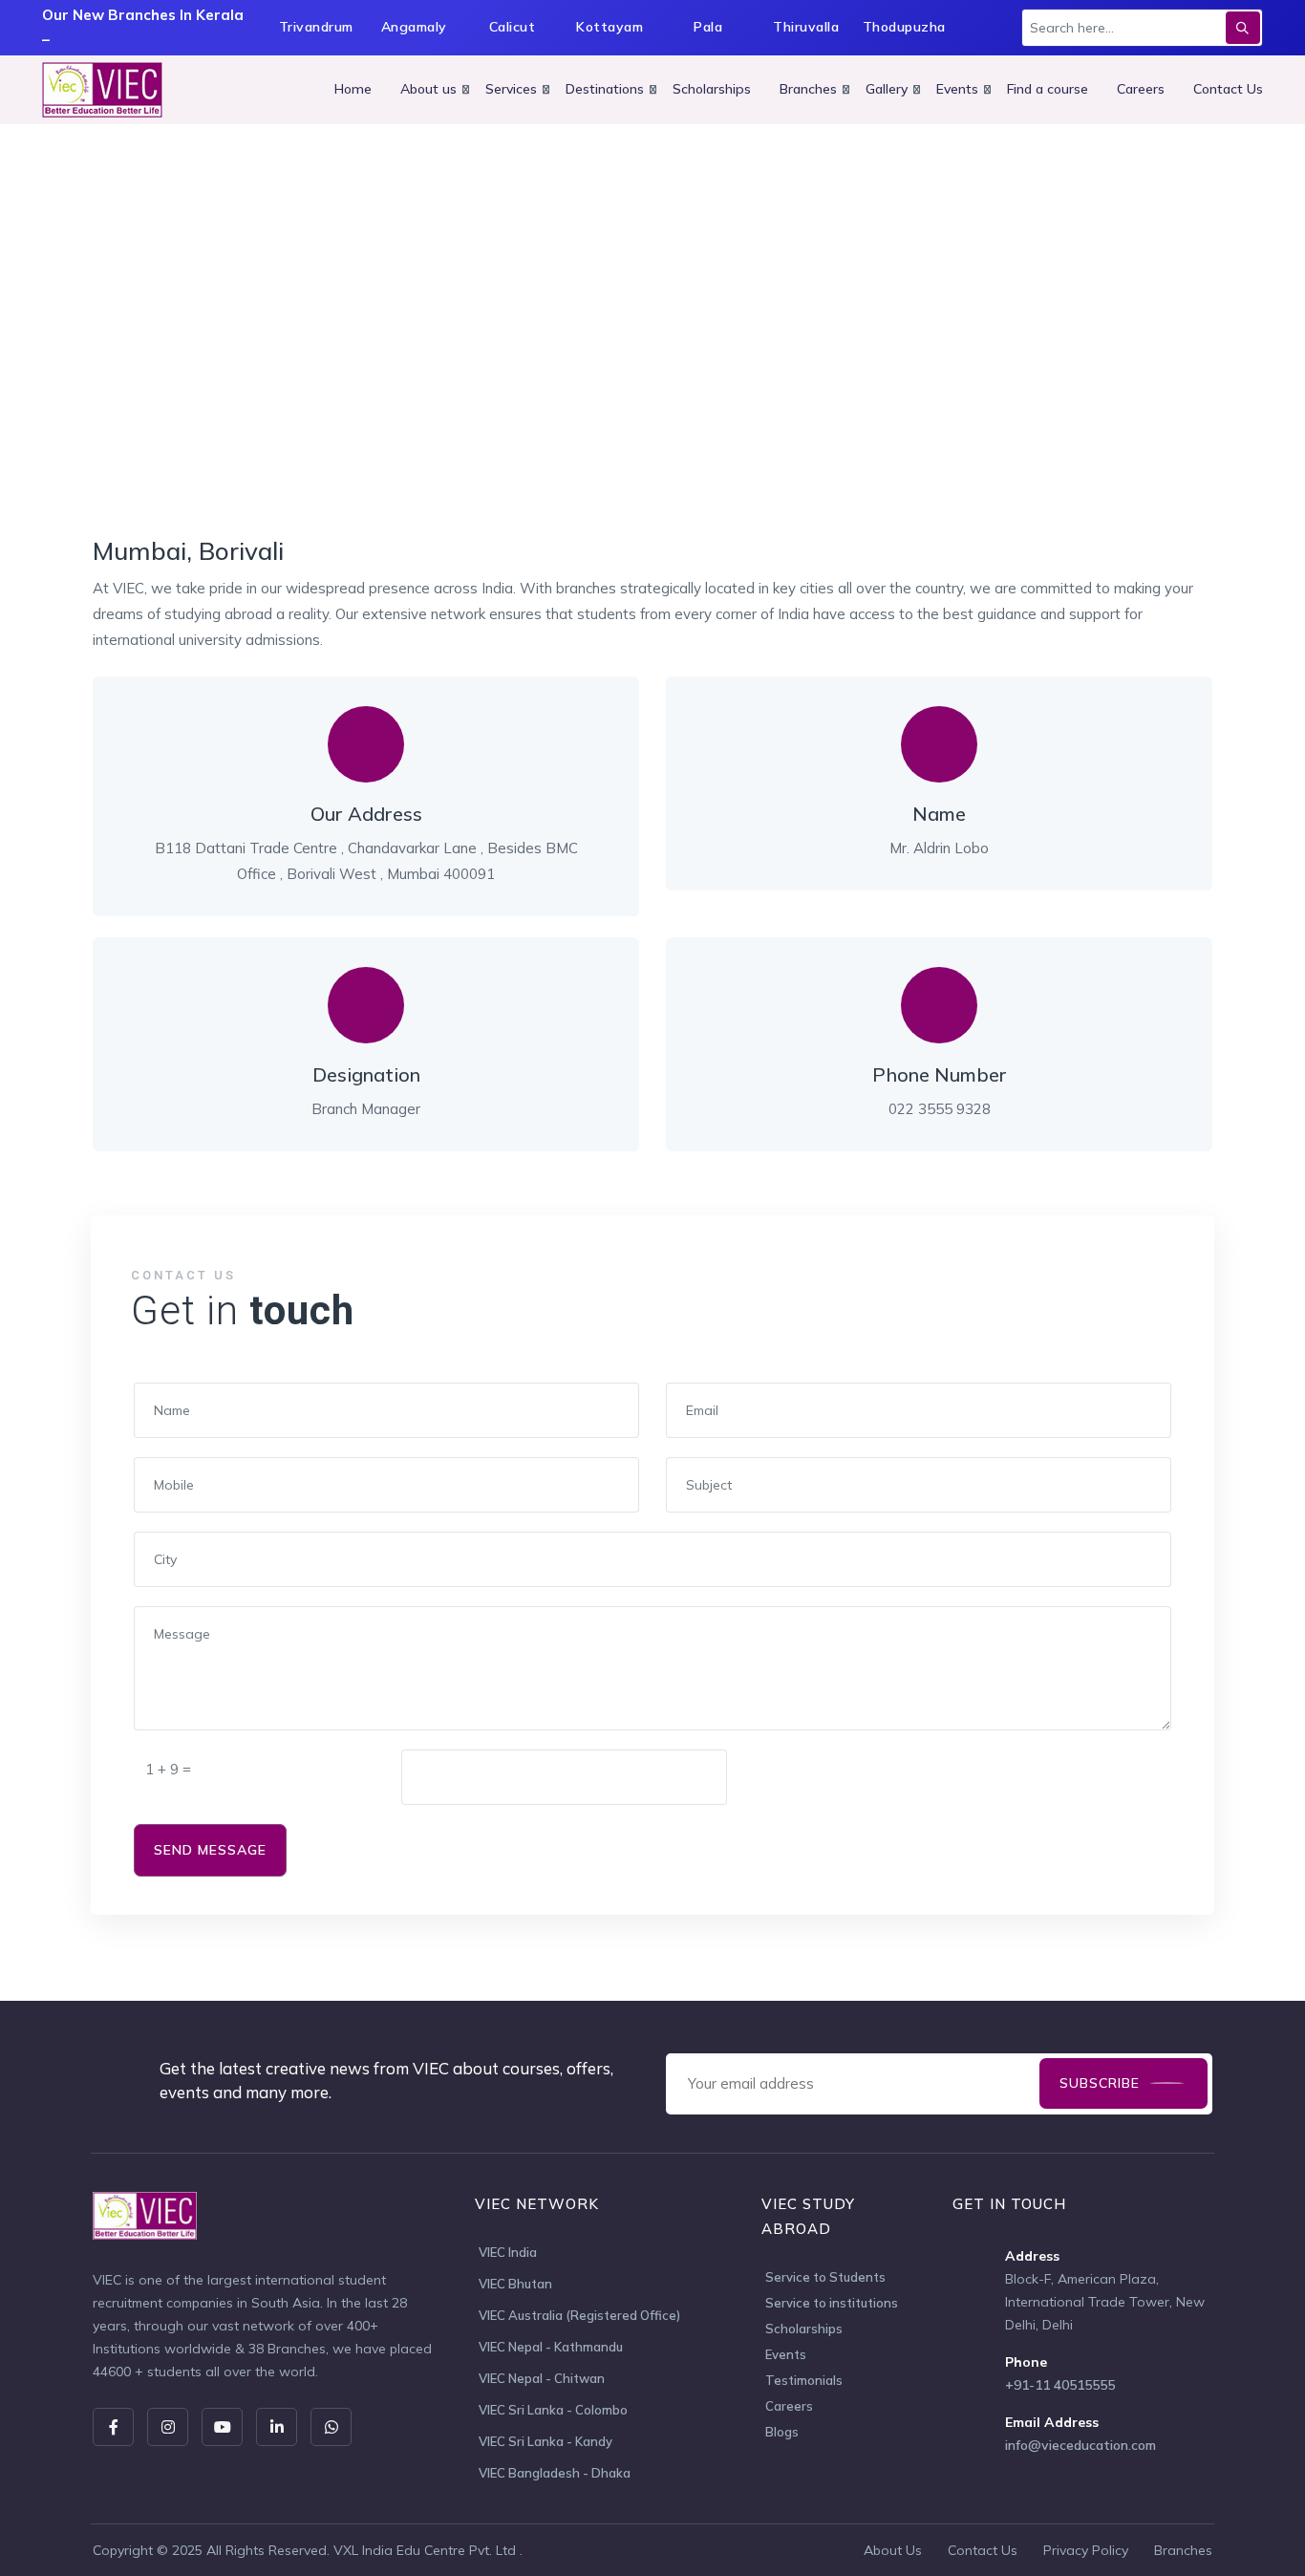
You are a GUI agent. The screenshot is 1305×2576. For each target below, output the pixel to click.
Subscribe (1100, 2083)
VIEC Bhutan (515, 2284)
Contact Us (1228, 89)
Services (511, 89)
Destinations (605, 89)
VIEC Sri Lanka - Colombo (553, 2410)
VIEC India (508, 2252)
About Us (893, 2550)
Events (957, 89)
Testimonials (804, 2380)
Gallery (887, 89)
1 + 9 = (168, 1769)
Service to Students (825, 2277)
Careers (1141, 89)
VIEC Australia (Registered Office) (579, 2315)
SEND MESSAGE (210, 1850)
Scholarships (712, 89)
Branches (808, 89)
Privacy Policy (1086, 2550)
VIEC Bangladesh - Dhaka (555, 2473)
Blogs (782, 2432)
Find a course (1048, 89)
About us (428, 89)
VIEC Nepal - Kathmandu (551, 2347)
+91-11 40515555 (1060, 2385)
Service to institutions (832, 2303)
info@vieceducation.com (1080, 2445)
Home (353, 89)
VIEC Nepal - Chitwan (542, 2378)
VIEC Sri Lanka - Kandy (546, 2441)
